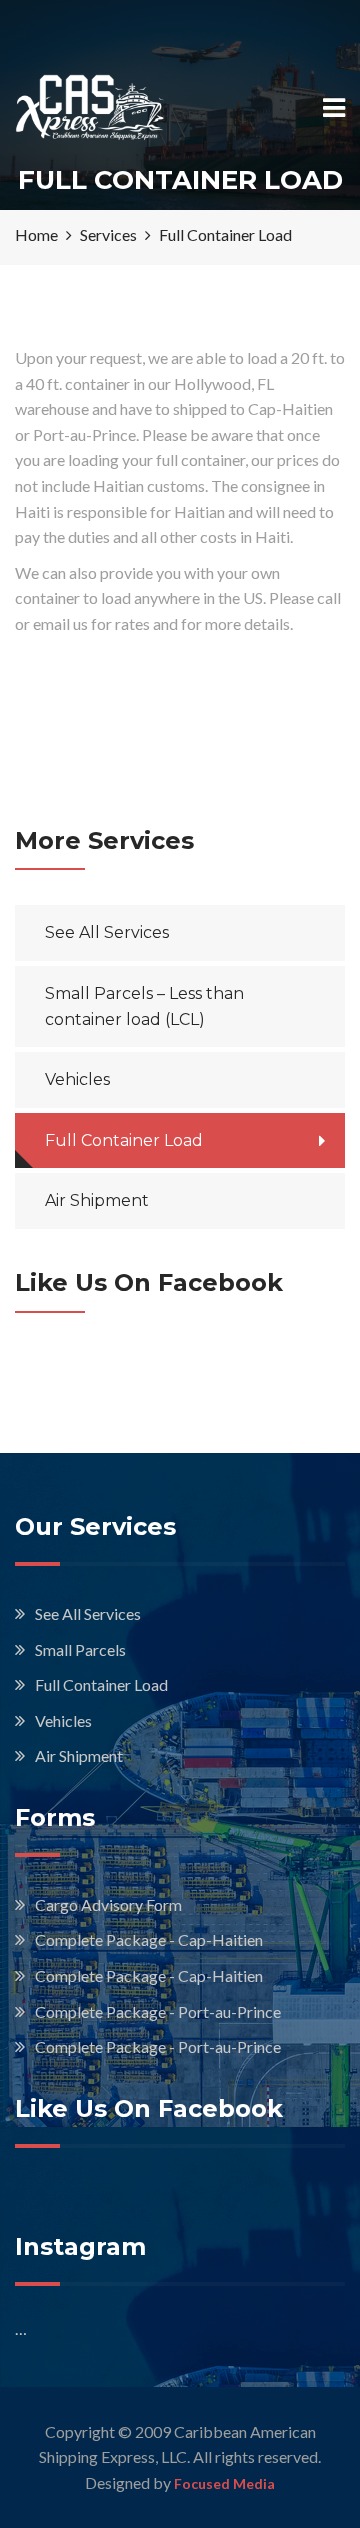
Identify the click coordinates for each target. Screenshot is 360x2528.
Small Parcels (80, 1649)
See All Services (107, 932)
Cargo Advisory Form (108, 1904)
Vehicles (77, 1079)
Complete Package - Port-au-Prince (158, 2011)
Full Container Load (124, 1140)
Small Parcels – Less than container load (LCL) (144, 1006)
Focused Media (224, 2483)
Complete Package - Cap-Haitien (149, 1939)
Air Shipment (97, 1200)
